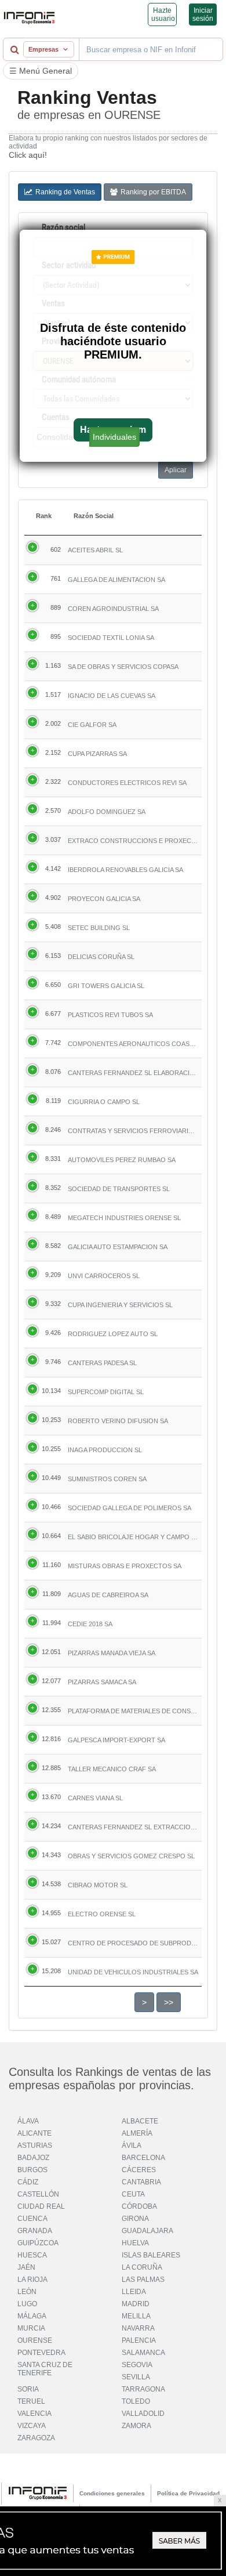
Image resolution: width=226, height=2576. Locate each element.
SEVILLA (136, 2377)
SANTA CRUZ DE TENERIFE (45, 2369)
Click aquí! (28, 155)
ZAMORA (136, 2426)
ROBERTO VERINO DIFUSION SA (118, 1421)
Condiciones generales (112, 2493)
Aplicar (176, 470)
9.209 (53, 1275)
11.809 (52, 1594)
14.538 (51, 1884)
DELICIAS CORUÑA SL (101, 957)
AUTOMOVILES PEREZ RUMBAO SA (122, 1160)
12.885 (51, 1768)
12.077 (51, 1681)
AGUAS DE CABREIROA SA (108, 1595)
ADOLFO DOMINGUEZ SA (107, 812)
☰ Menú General (41, 71)
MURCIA (31, 2328)
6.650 (53, 985)
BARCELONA (143, 2158)
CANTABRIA (141, 2182)
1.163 (53, 665)
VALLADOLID (143, 2414)
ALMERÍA (137, 2133)
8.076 (53, 1072)
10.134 (51, 1391)
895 (56, 636)
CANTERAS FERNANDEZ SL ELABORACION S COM (133, 1073)
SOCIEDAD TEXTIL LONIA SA (111, 638)
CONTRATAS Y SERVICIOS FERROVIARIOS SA (133, 1131)
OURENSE (35, 2340)
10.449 (51, 1478)
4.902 (53, 898)
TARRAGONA (143, 2389)
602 (56, 549)
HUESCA (32, 2255)
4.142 (53, 869)
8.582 (53, 1246)
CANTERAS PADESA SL (102, 1363)
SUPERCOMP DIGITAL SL (106, 1392)
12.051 (51, 1652)
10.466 (51, 1507)
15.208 (51, 1971)
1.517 (53, 694)
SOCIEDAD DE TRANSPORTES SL (119, 1189)
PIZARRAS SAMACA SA (102, 1682)
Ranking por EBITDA (153, 192)
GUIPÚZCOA (38, 2243)
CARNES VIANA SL (95, 1798)
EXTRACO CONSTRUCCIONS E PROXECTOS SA (133, 841)
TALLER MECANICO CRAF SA (112, 1769)
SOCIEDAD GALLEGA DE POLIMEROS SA (130, 1508)
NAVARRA (138, 2328)
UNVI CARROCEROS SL (104, 1276)
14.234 (51, 1826)
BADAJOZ (33, 2158)
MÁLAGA (32, 2316)
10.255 (51, 1449)
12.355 (51, 1710)
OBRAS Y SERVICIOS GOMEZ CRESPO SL (131, 1856)
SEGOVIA (137, 2365)
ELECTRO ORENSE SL (102, 1914)
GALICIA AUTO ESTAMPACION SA (118, 1247)
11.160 (52, 1565)
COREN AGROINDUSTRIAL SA (113, 609)
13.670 (51, 1797)
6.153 (53, 956)
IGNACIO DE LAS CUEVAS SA (112, 696)
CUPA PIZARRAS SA (97, 754)
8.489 (53, 1217)
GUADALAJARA (147, 2231)
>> (169, 2002)
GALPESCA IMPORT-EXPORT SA (116, 1740)
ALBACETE (140, 2121)
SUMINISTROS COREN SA (107, 1479)
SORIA (28, 2389)
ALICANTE (34, 2133)
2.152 (53, 752)
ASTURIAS (35, 2146)
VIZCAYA (32, 2426)
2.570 (53, 811)
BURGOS (32, 2170)
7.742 (53, 1043)
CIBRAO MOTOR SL (98, 1885)
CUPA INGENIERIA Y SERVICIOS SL (120, 1305)
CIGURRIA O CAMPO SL (104, 1102)
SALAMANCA (143, 2353)
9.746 (53, 1362)
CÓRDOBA (139, 2206)
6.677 (53, 1014)
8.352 (53, 1188)
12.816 (51, 1739)
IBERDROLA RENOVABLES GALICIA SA (125, 870)
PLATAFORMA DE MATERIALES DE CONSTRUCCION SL (133, 1711)
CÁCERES (139, 2170)
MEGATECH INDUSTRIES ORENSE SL (124, 1218)
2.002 (53, 723)
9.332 (53, 1304)
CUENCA (32, 2219)
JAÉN (26, 2267)
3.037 (53, 840)
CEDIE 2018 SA (90, 1624)
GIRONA (135, 2219)
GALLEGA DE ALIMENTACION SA (116, 580)
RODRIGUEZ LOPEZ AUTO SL (113, 1334)
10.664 (51, 1536)
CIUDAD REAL (41, 2206)
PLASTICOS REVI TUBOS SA (110, 1015)
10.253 (51, 1420)
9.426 (53, 1333)
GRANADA (35, 2231)
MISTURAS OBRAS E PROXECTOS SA (125, 1566)
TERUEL (31, 2401)
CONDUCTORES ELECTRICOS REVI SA (127, 783)
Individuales (114, 437)
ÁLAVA (28, 2121)
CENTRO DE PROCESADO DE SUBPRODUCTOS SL (133, 1943)
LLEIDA (134, 2292)
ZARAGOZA (36, 2438)
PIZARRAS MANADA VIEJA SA (112, 1653)
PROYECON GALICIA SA (104, 899)
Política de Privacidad (188, 2493)
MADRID (136, 2304)
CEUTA (133, 2194)
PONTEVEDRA (41, 2353)
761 (56, 578)
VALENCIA (34, 2414)
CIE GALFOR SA (92, 725)
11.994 (52, 1623)
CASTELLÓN (38, 2194)
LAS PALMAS (143, 2280)
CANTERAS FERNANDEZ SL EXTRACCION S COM (133, 1827)
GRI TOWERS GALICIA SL (106, 986)
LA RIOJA (32, 2280)
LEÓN (27, 2292)
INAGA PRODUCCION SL (105, 1450)
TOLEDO (136, 2401)
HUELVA (135, 2243)
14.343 (51, 1855)
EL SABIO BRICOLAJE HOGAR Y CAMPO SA (133, 1537)
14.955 (51, 1913)
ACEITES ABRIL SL (95, 550)
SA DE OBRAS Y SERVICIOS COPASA (123, 667)
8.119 (53, 1101)
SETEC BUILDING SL (99, 928)
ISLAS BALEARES (151, 2255)
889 (56, 607)
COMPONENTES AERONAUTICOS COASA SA (133, 1044)
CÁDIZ (28, 2182)
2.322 (53, 782)
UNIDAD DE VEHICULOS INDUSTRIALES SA (133, 1972)
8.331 (53, 1159)
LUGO (27, 2304)
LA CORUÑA (142, 2267)
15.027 (51, 1942)
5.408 (53, 927)
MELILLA (136, 2316)
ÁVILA (132, 2146)
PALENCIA (139, 2340)
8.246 (53, 1130)
